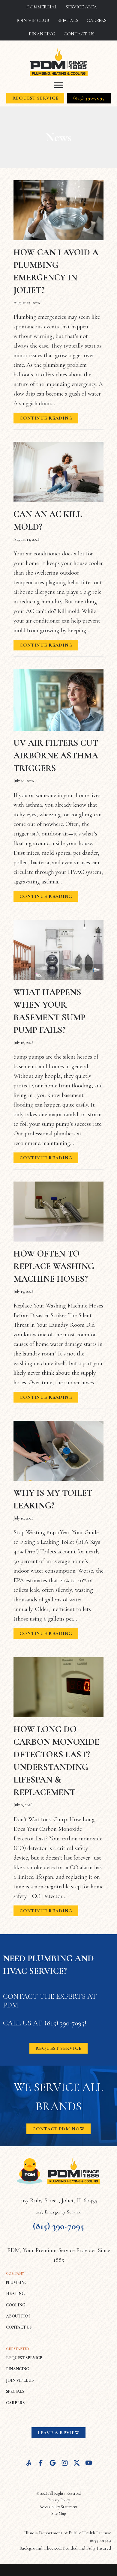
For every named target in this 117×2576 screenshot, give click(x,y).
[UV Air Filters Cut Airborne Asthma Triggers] (58, 699)
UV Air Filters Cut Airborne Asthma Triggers (56, 756)
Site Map (59, 2513)
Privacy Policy (59, 2500)
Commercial (42, 7)
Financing (42, 34)
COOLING (16, 2305)
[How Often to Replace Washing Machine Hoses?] (58, 1211)
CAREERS (15, 2403)
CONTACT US (19, 2327)
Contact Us (79, 34)
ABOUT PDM (18, 2316)
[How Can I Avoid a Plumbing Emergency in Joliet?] (58, 210)
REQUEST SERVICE (24, 2358)
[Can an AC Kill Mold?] (58, 471)
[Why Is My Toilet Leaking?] (58, 1450)
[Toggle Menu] (58, 85)
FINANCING (18, 2369)
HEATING (15, 2294)
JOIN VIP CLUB (20, 2380)
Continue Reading (46, 419)
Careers (97, 20)
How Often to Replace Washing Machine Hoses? (54, 1266)
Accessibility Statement (58, 2507)
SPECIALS (15, 2391)
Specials (68, 20)
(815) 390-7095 (64, 2023)
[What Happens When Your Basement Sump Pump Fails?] (58, 949)
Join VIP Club (33, 20)
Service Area (81, 7)
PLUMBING (17, 2283)
